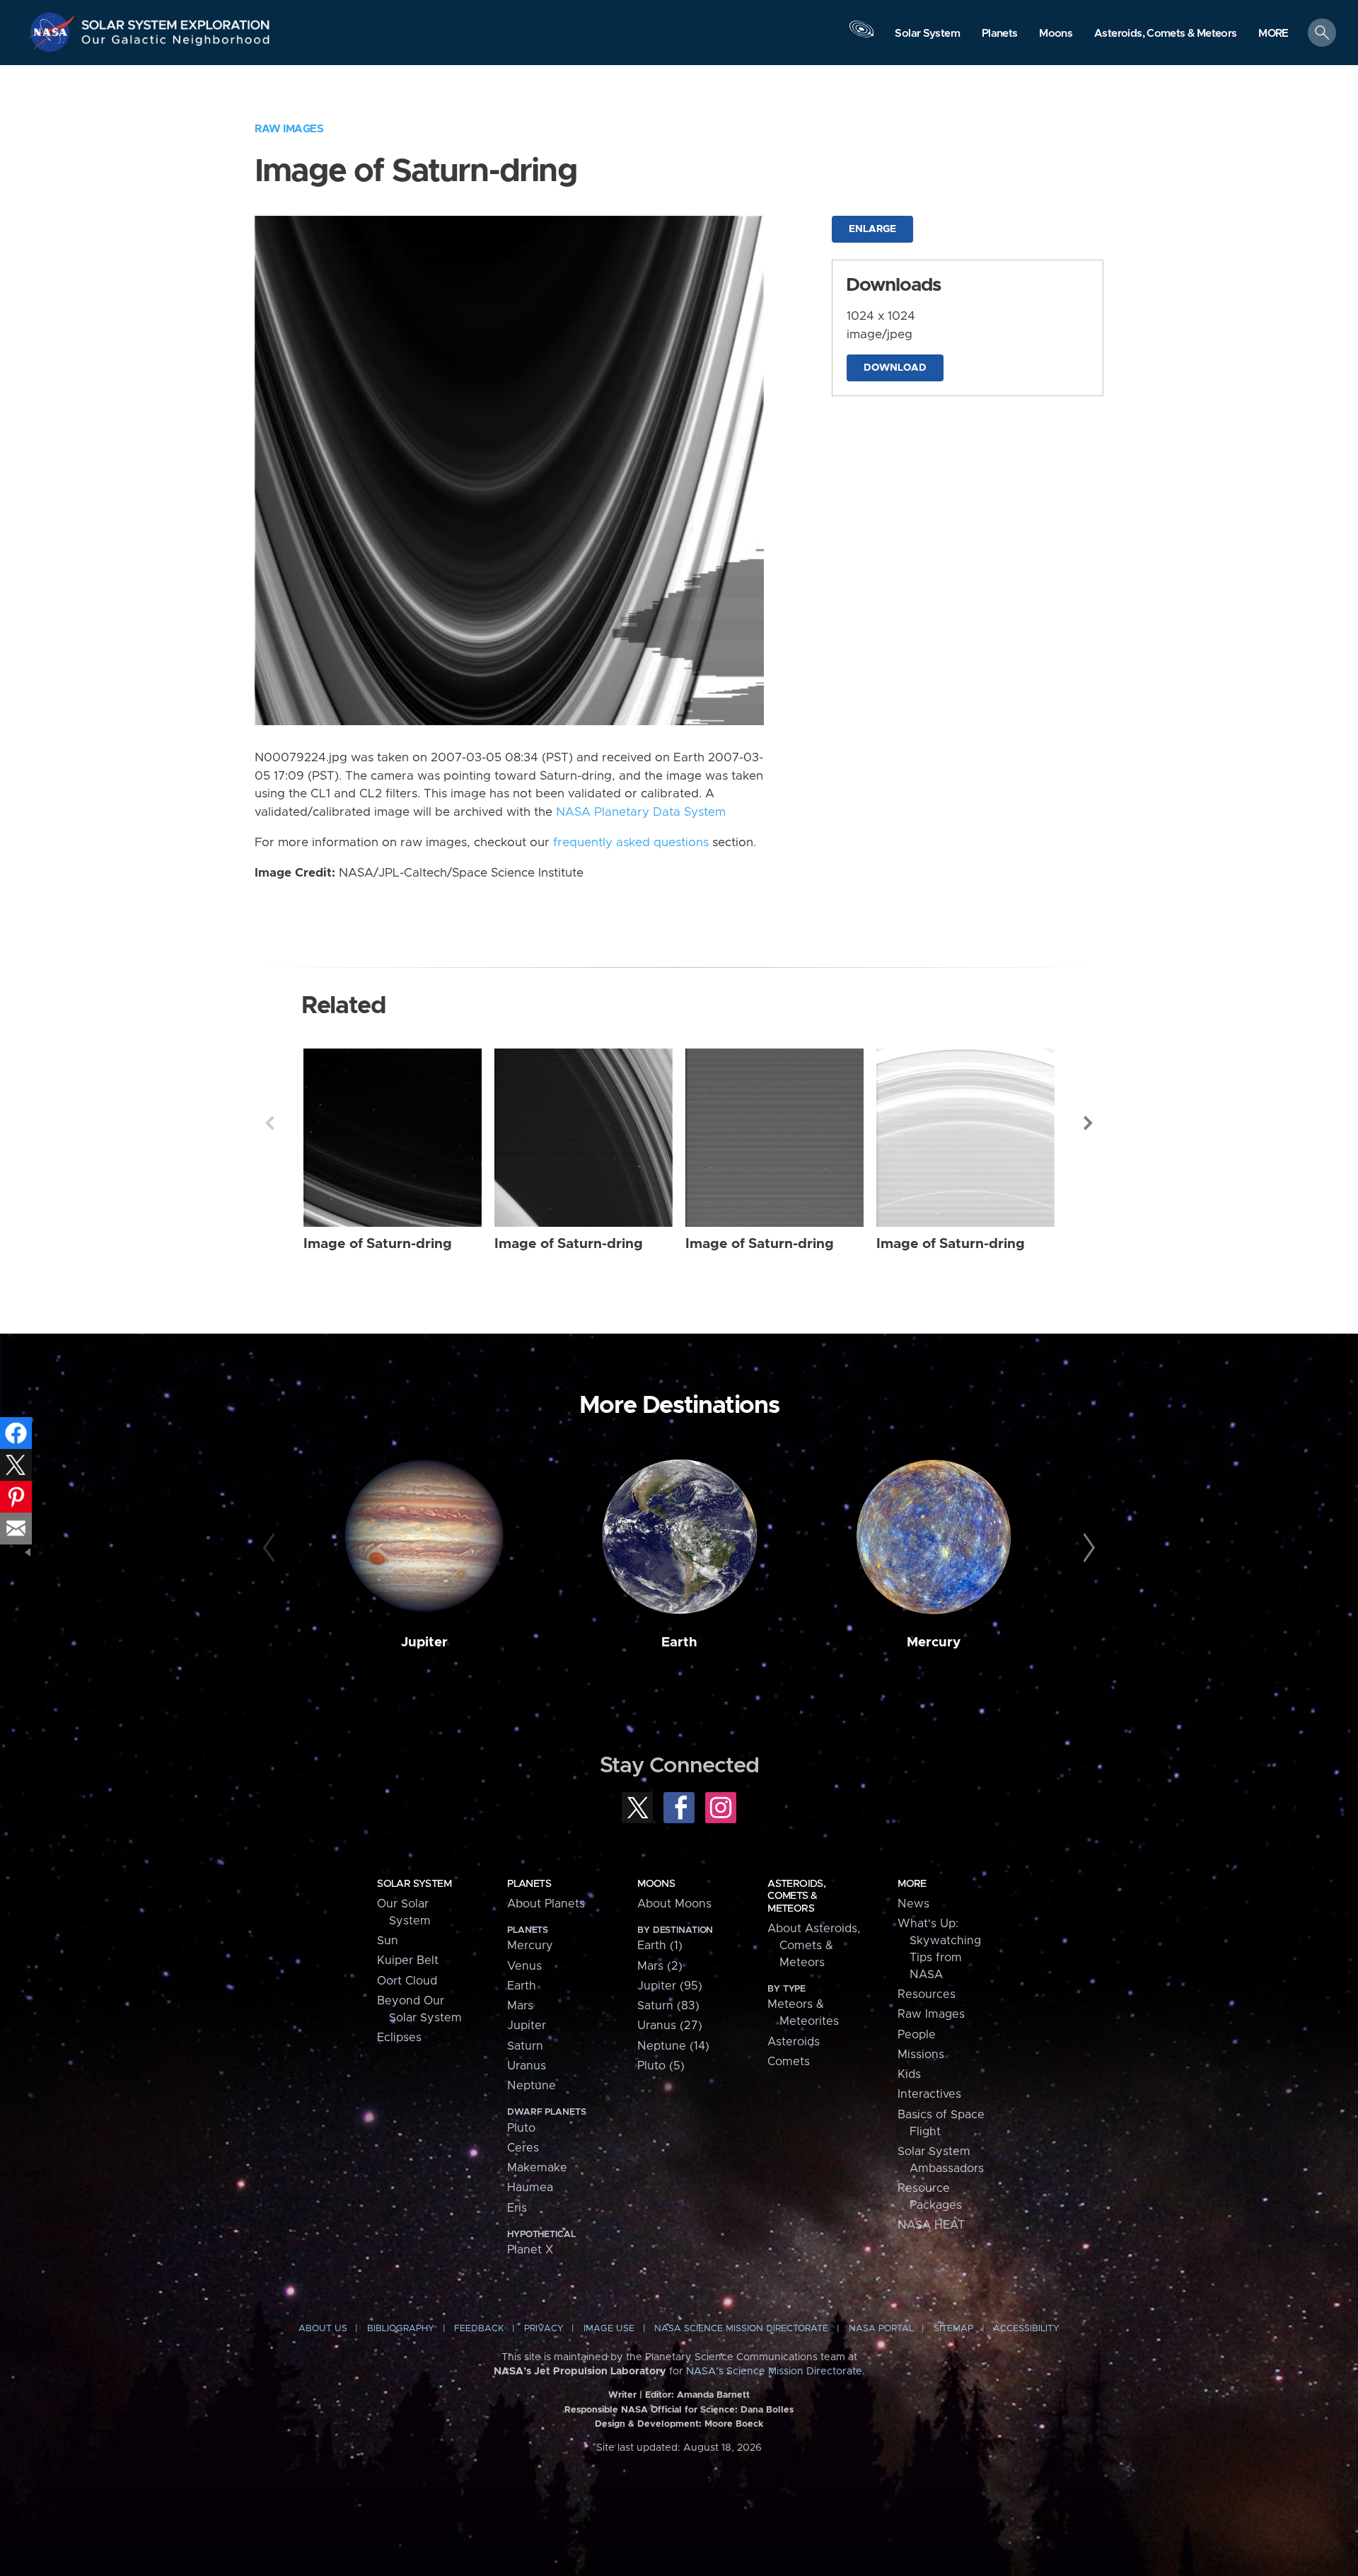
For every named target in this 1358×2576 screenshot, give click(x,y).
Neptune (532, 2086)
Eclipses (399, 2038)
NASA (54, 32)
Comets (789, 2062)
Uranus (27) (670, 2026)
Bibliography (401, 2329)
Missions (921, 2055)
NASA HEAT (931, 2225)
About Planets (546, 1904)
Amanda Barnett (713, 2395)
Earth (679, 1642)
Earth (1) (660, 1946)
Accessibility (1026, 2329)
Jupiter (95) (670, 1986)
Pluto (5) (661, 2066)
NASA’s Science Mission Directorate (774, 2372)
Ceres (523, 2148)
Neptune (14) (673, 2046)
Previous (269, 1123)
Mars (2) (660, 1966)
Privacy (544, 2329)
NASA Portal (881, 2329)
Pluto (521, 2128)
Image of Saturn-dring (378, 1244)
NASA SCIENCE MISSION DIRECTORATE (741, 2329)
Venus (524, 1966)
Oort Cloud (407, 1981)
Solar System (414, 1884)
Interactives (929, 2094)
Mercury (934, 1642)
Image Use (609, 2329)
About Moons (674, 1904)
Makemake (537, 2168)
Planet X (530, 2250)
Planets (529, 1884)
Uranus (527, 2066)
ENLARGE (872, 229)
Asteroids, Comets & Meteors (796, 1896)
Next (1089, 1123)
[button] (1273, 34)
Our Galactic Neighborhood (176, 43)
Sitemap (953, 2329)
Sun (388, 1941)
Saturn (525, 2046)
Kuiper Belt (408, 1960)
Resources (927, 1994)
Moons (656, 1884)
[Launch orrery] (861, 36)
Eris (517, 2208)
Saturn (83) (668, 2006)
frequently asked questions (631, 843)
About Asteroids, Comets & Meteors (814, 1946)
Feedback (479, 2329)
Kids (909, 2074)
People (917, 2035)
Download (895, 368)
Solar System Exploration (176, 21)
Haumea (530, 2188)
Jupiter (424, 1642)
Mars (520, 2006)
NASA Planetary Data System (641, 812)
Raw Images (289, 129)
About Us (323, 2329)
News (913, 1904)
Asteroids (794, 2042)
